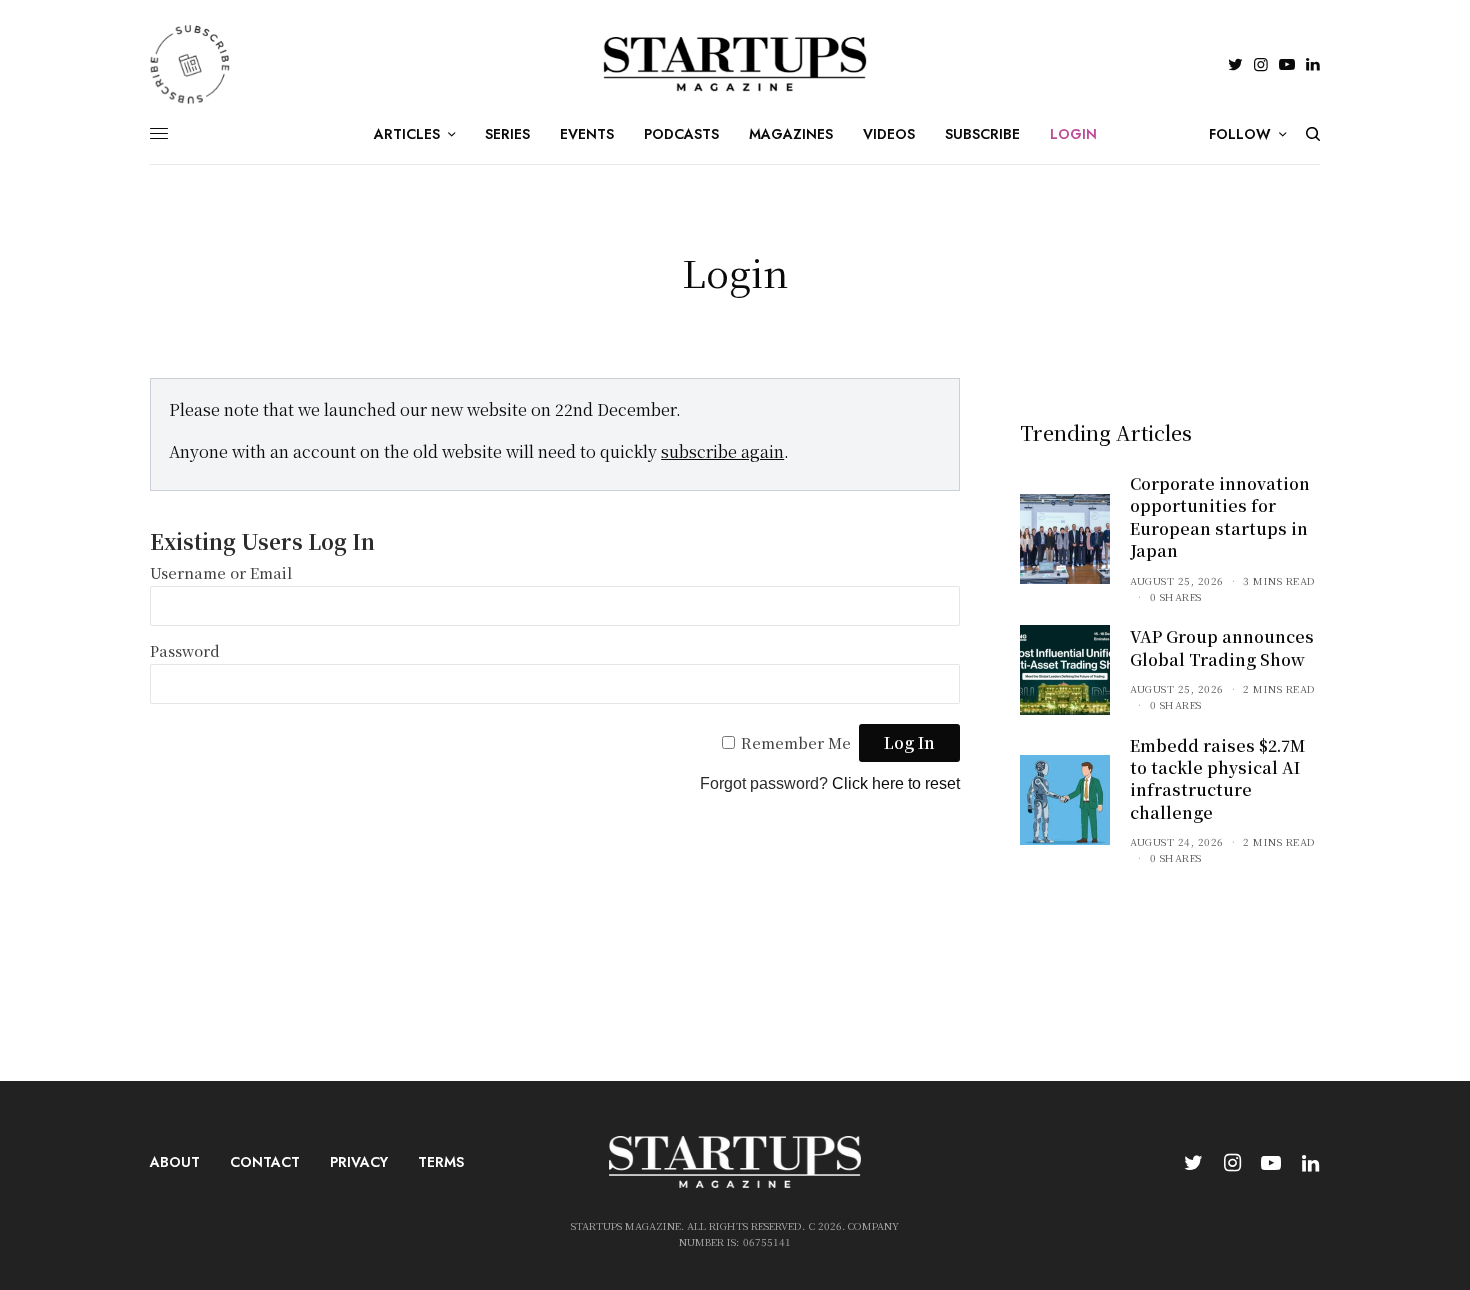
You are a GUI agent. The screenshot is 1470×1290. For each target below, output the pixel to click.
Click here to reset (896, 783)
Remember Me (796, 742)
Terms (441, 1162)
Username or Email (221, 572)
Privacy (359, 1162)
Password (185, 650)
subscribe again (722, 451)
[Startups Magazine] (735, 64)
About (175, 1162)
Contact (265, 1162)
